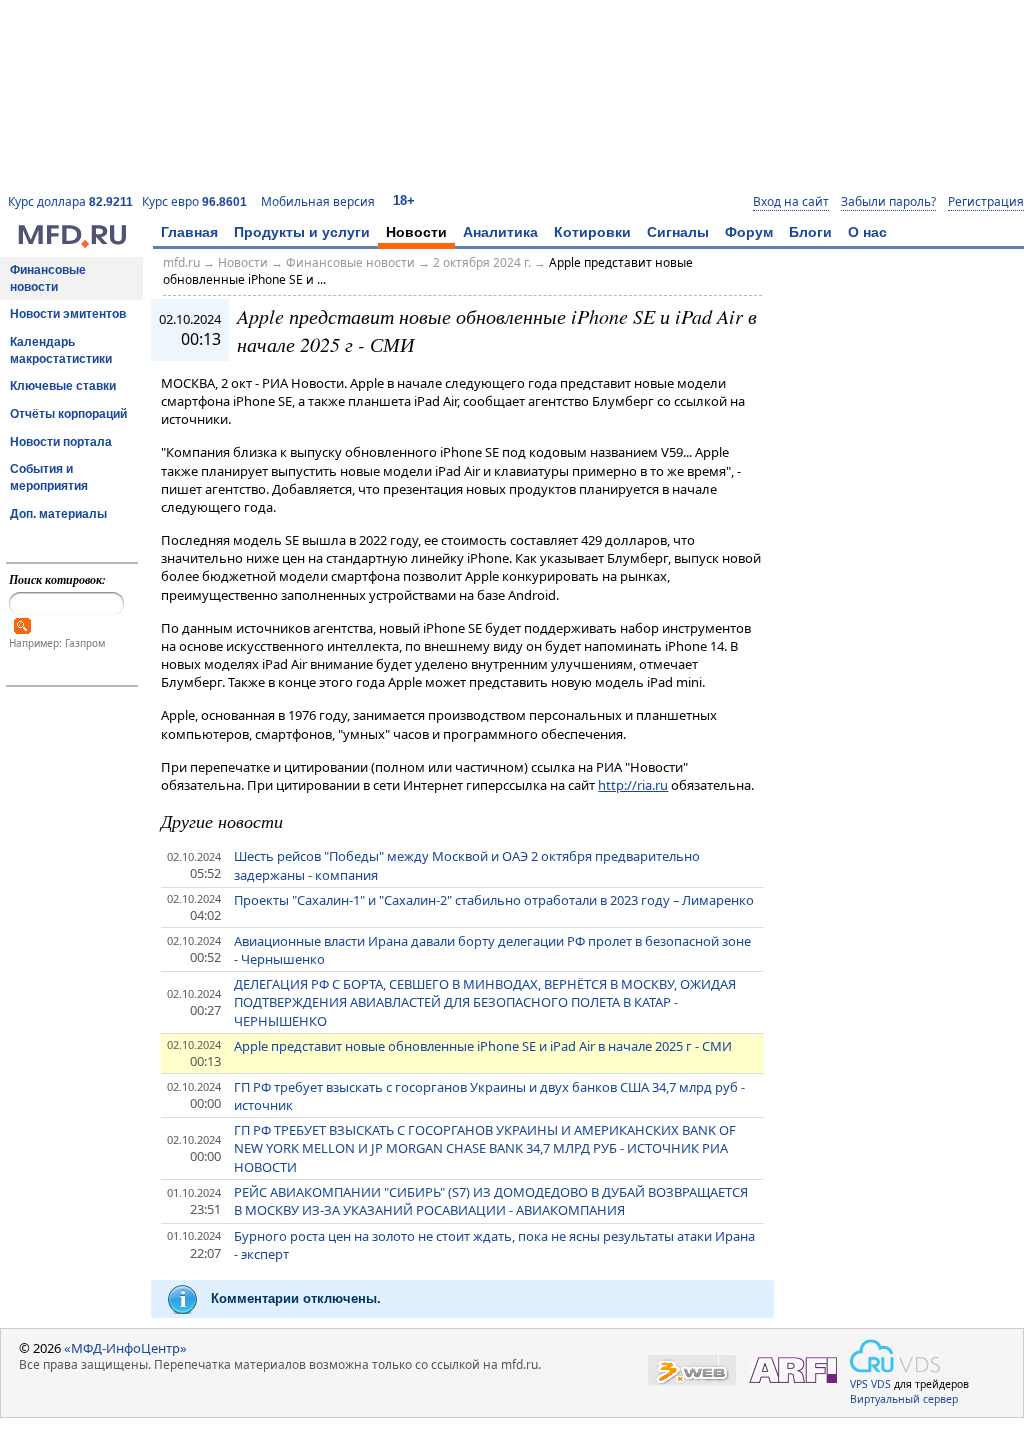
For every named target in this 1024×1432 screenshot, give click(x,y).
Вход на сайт (791, 202)
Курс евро (194, 201)
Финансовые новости (48, 278)
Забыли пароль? (888, 202)
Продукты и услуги (302, 232)
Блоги (810, 232)
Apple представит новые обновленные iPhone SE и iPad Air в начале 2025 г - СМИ (483, 1046)
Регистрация (986, 202)
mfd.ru (181, 262)
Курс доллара (70, 201)
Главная (189, 232)
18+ (404, 200)
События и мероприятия (49, 477)
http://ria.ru (633, 785)
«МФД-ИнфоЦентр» (125, 1348)
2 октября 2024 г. (482, 262)
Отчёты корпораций (68, 414)
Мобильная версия (318, 201)
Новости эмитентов (68, 314)
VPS (859, 1384)
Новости (416, 232)
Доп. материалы (58, 514)
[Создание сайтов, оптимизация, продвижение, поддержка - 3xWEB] (692, 1370)
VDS (881, 1384)
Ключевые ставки (63, 386)
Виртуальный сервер (904, 1399)
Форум (749, 232)
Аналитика (500, 232)
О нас (867, 232)
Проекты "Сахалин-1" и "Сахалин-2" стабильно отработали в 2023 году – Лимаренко (494, 900)
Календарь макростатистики (61, 350)
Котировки (592, 232)
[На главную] (72, 243)
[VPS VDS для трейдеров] (895, 1356)
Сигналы (678, 232)
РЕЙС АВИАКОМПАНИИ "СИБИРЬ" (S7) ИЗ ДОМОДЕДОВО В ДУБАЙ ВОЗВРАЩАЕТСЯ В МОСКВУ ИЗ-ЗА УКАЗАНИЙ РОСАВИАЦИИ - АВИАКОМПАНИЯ (491, 1201)
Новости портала (61, 442)
